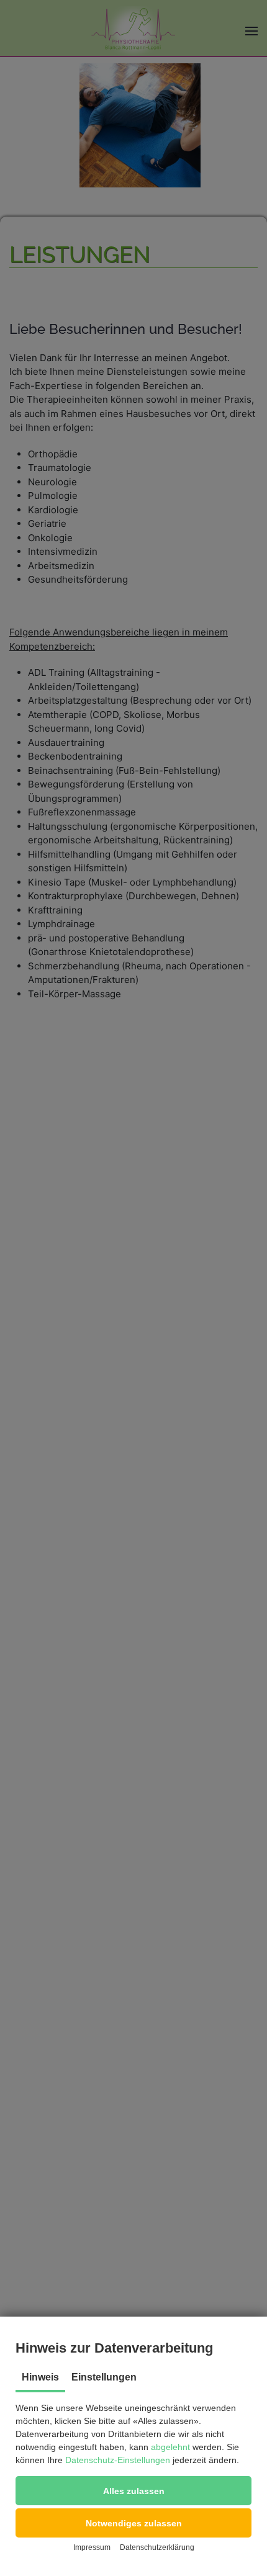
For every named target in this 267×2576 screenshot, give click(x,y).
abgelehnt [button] (170, 2447)
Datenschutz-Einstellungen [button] (118, 2460)
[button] (133, 2491)
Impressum (92, 2547)
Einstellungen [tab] (104, 2377)
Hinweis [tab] (40, 2377)
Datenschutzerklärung (157, 2547)
